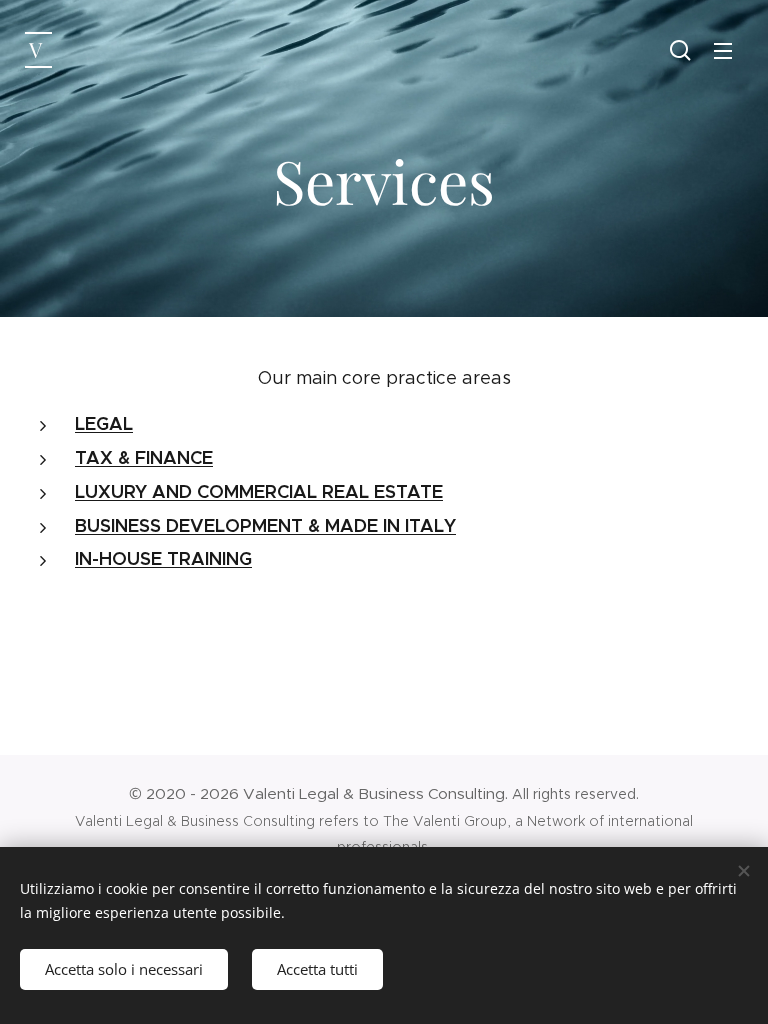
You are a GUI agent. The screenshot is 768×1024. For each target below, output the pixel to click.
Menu (723, 50)
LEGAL (104, 423)
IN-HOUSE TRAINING (163, 558)
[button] (680, 50)
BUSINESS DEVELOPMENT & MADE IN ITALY (265, 525)
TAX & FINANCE (144, 457)
